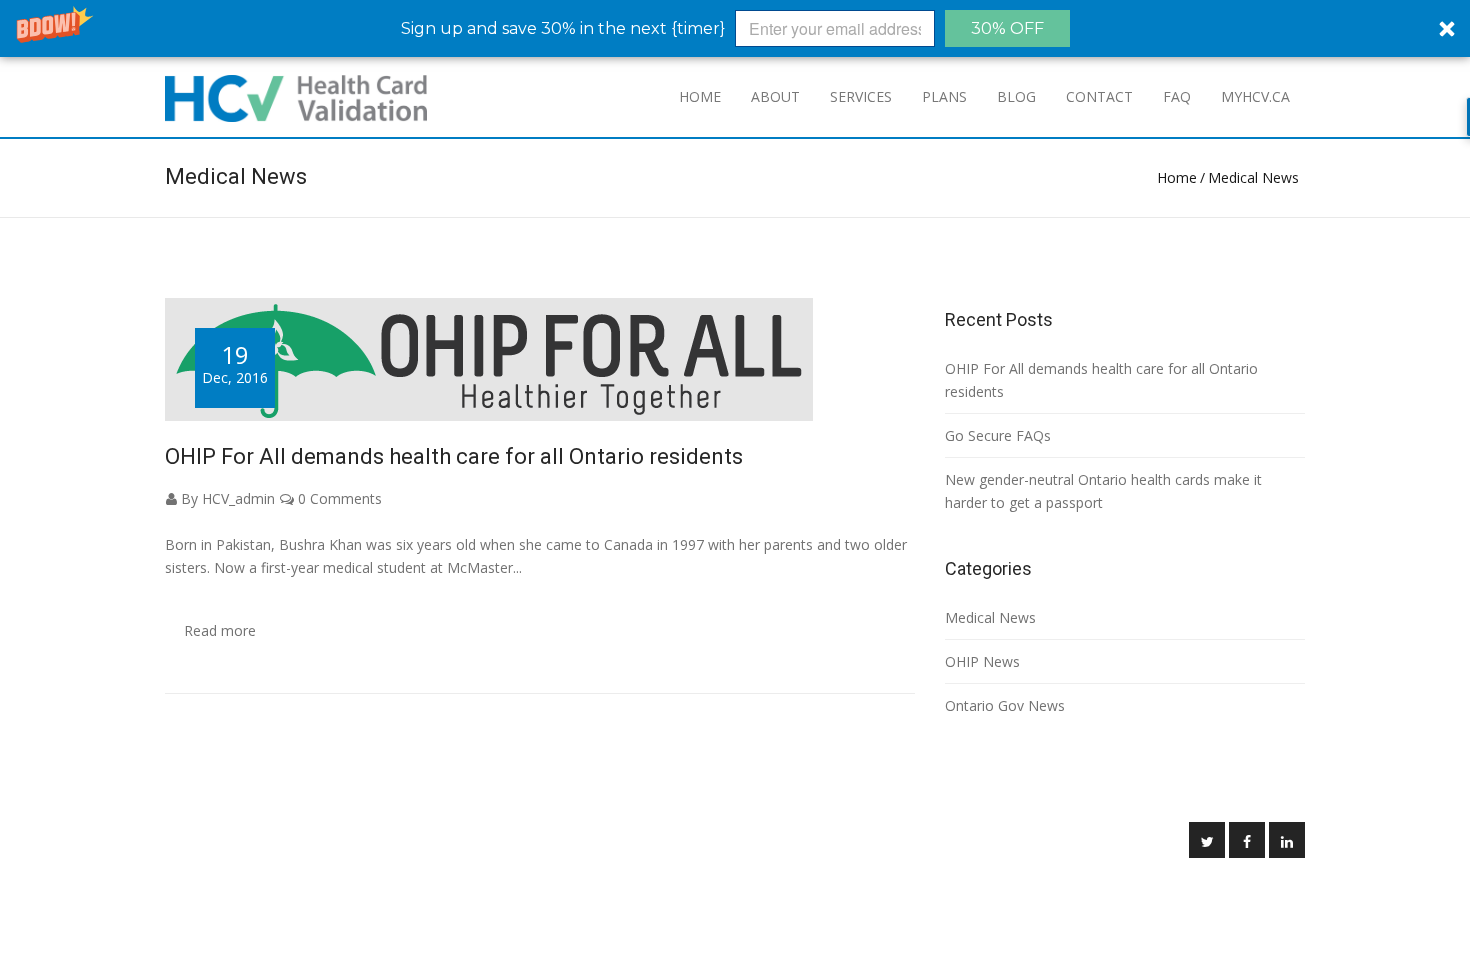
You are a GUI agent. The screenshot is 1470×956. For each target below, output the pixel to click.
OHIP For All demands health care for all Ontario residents (454, 456)
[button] (735, 28)
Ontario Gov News (1005, 705)
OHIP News (982, 661)
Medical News (1253, 177)
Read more (220, 630)
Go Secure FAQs (998, 435)
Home (1177, 177)
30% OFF (1007, 28)
